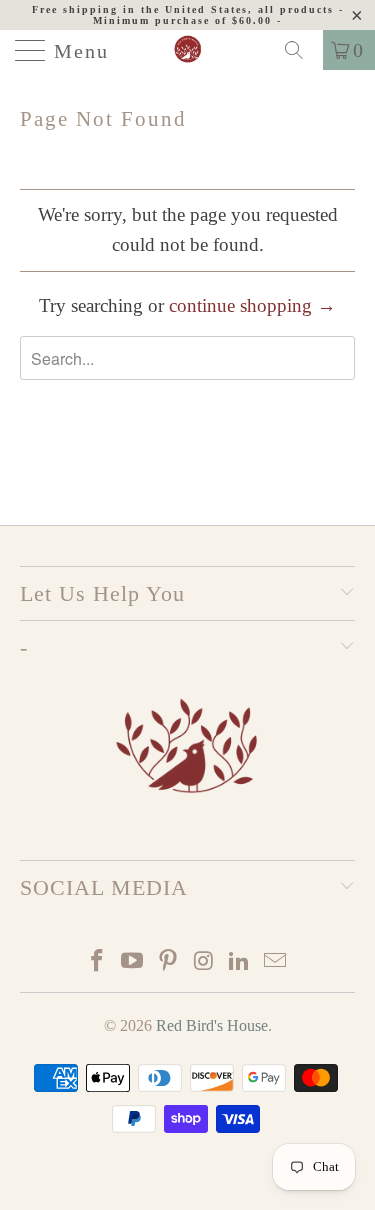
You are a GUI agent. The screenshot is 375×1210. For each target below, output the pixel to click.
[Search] (301, 50)
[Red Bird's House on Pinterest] (169, 962)
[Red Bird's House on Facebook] (97, 962)
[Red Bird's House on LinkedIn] (240, 962)
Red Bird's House (212, 1025)
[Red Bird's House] (188, 50)
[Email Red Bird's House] (276, 962)
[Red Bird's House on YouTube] (133, 962)
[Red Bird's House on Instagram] (205, 962)
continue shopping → (252, 305)
